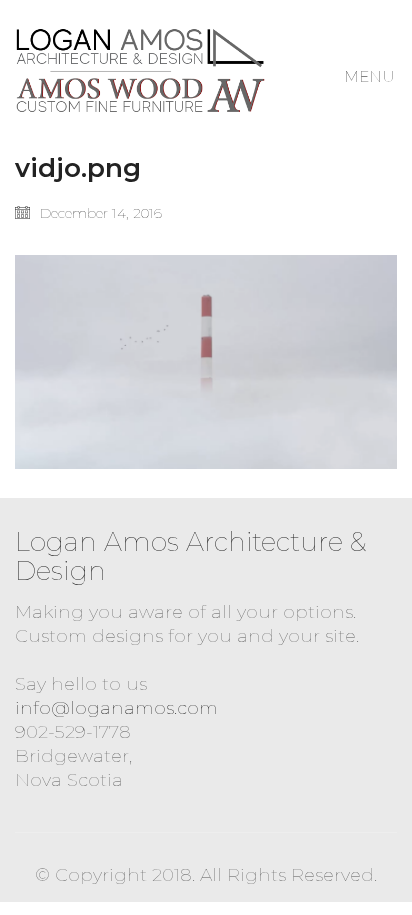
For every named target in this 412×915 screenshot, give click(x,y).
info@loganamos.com (116, 708)
